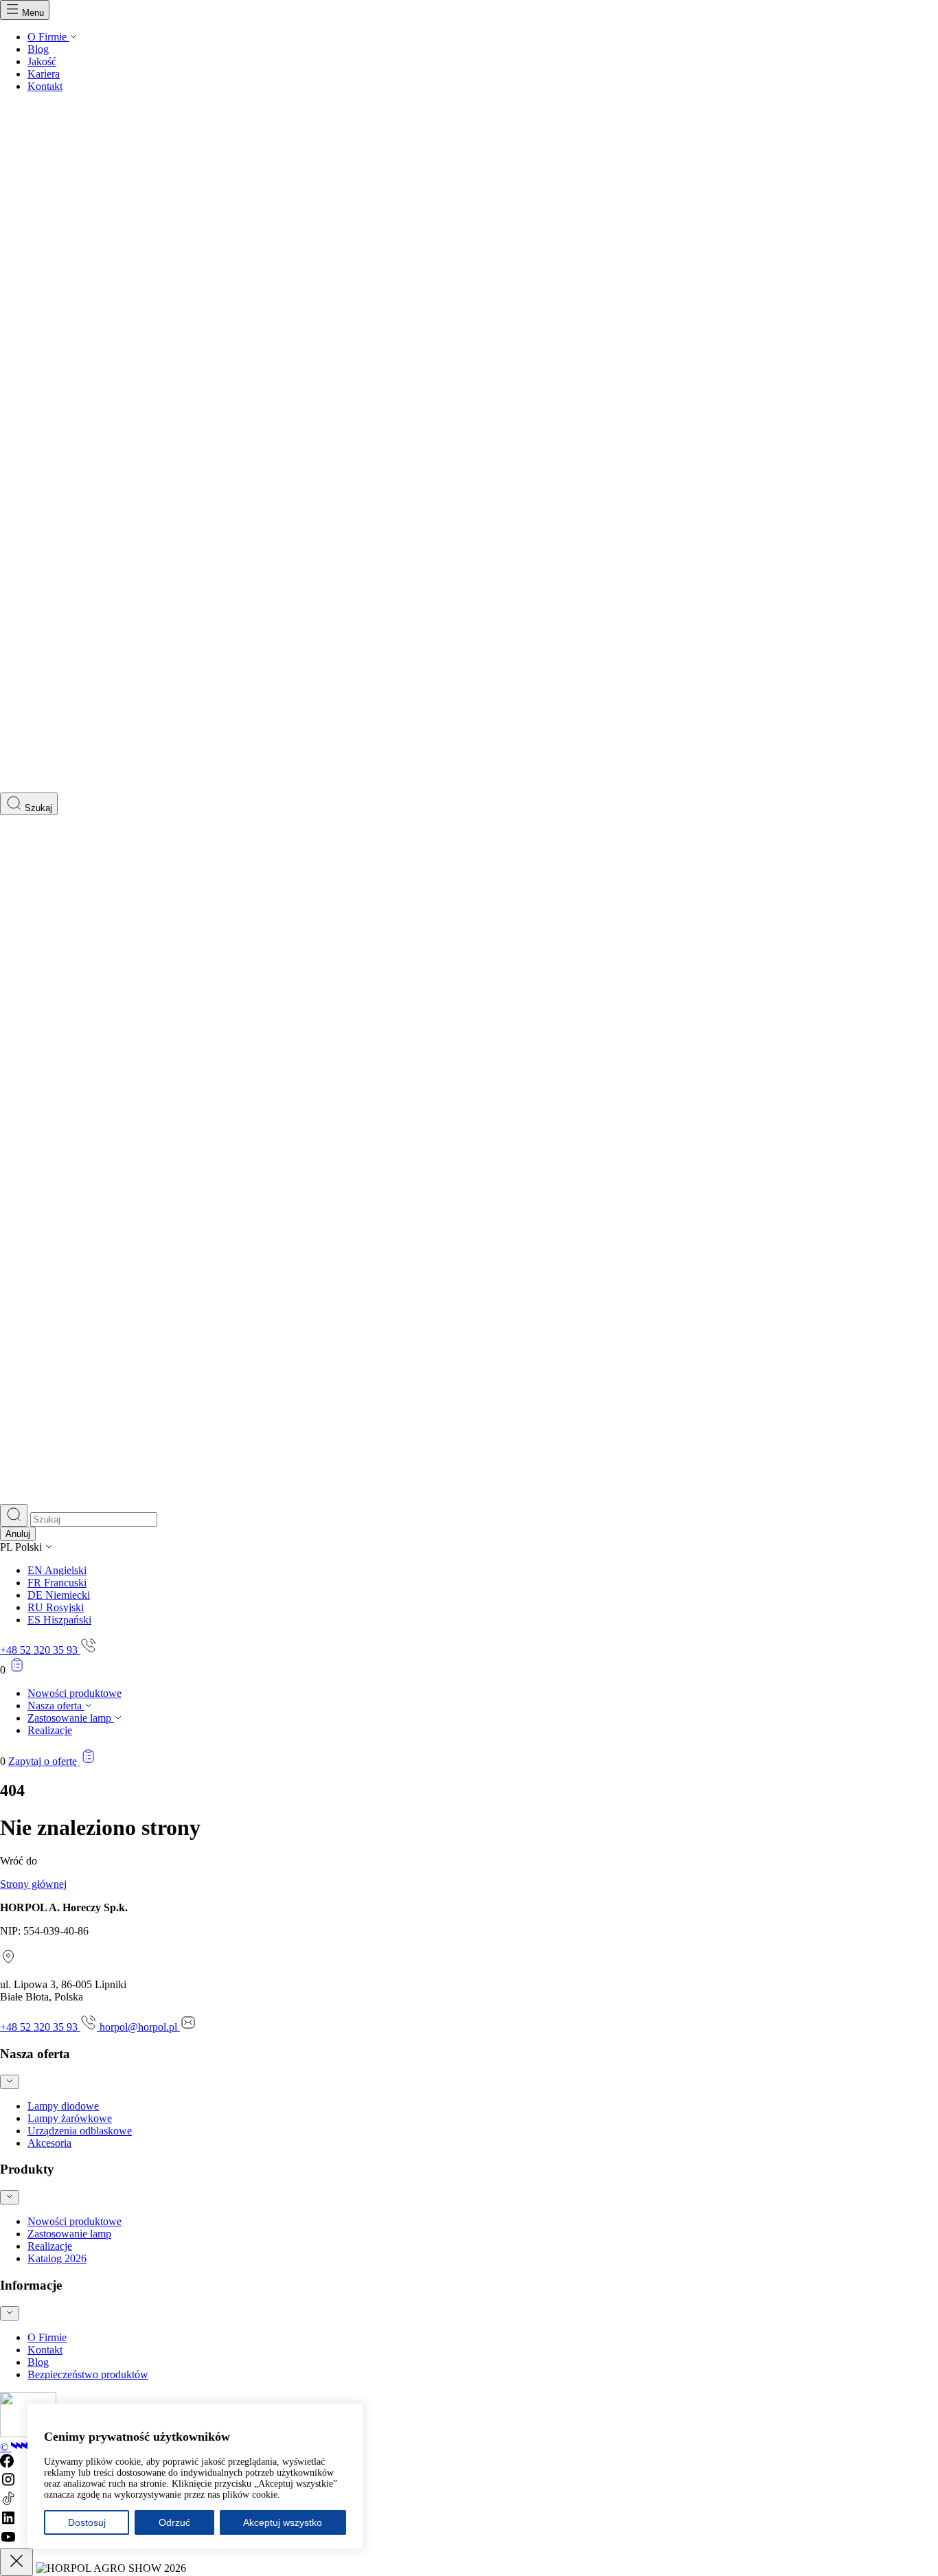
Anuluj (18, 1534)
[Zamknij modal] (16, 2562)
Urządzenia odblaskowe (80, 2131)
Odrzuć (174, 2522)
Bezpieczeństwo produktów (88, 2374)
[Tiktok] (8, 2503)
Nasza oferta (56, 1706)
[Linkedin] (8, 2522)
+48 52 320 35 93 (40, 1650)
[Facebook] (7, 2464)
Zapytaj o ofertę (44, 1761)
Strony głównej (33, 1884)
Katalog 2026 (57, 2258)
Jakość (42, 61)
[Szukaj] (14, 1515)
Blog (38, 49)
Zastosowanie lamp (71, 1718)
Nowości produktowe (75, 1693)
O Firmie (48, 37)
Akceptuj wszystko (283, 2522)
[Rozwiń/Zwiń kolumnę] (10, 2082)
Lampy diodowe (63, 2106)
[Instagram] (8, 2484)
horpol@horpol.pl (140, 2027)
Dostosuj (87, 2522)
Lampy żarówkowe (70, 2118)
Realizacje (50, 1730)
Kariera (44, 74)
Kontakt (45, 86)
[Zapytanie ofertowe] (17, 1670)
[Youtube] (8, 2541)
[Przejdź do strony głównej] (469, 786)
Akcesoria (49, 2143)
